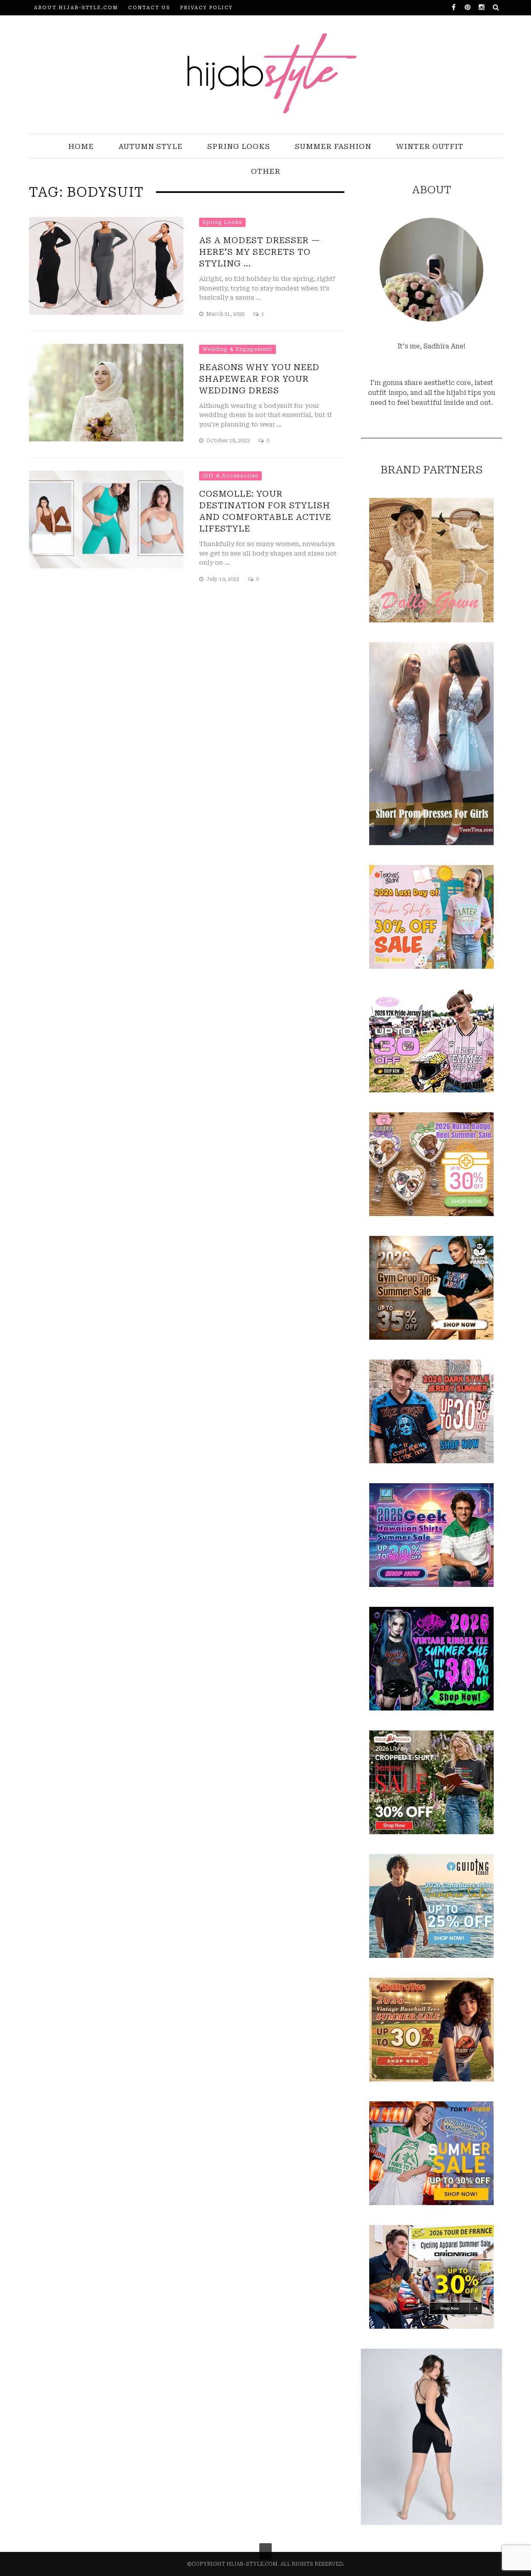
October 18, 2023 (229, 441)
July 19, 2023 (223, 579)
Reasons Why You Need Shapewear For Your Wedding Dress (259, 379)
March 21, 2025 (226, 314)
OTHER (266, 171)
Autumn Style (151, 146)
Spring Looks (239, 146)
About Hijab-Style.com (76, 8)
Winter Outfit (430, 146)
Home (81, 146)
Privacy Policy (206, 8)
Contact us (149, 8)
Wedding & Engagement (237, 349)
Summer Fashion (333, 146)
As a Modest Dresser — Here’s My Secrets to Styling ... (260, 252)
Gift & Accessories (230, 476)
